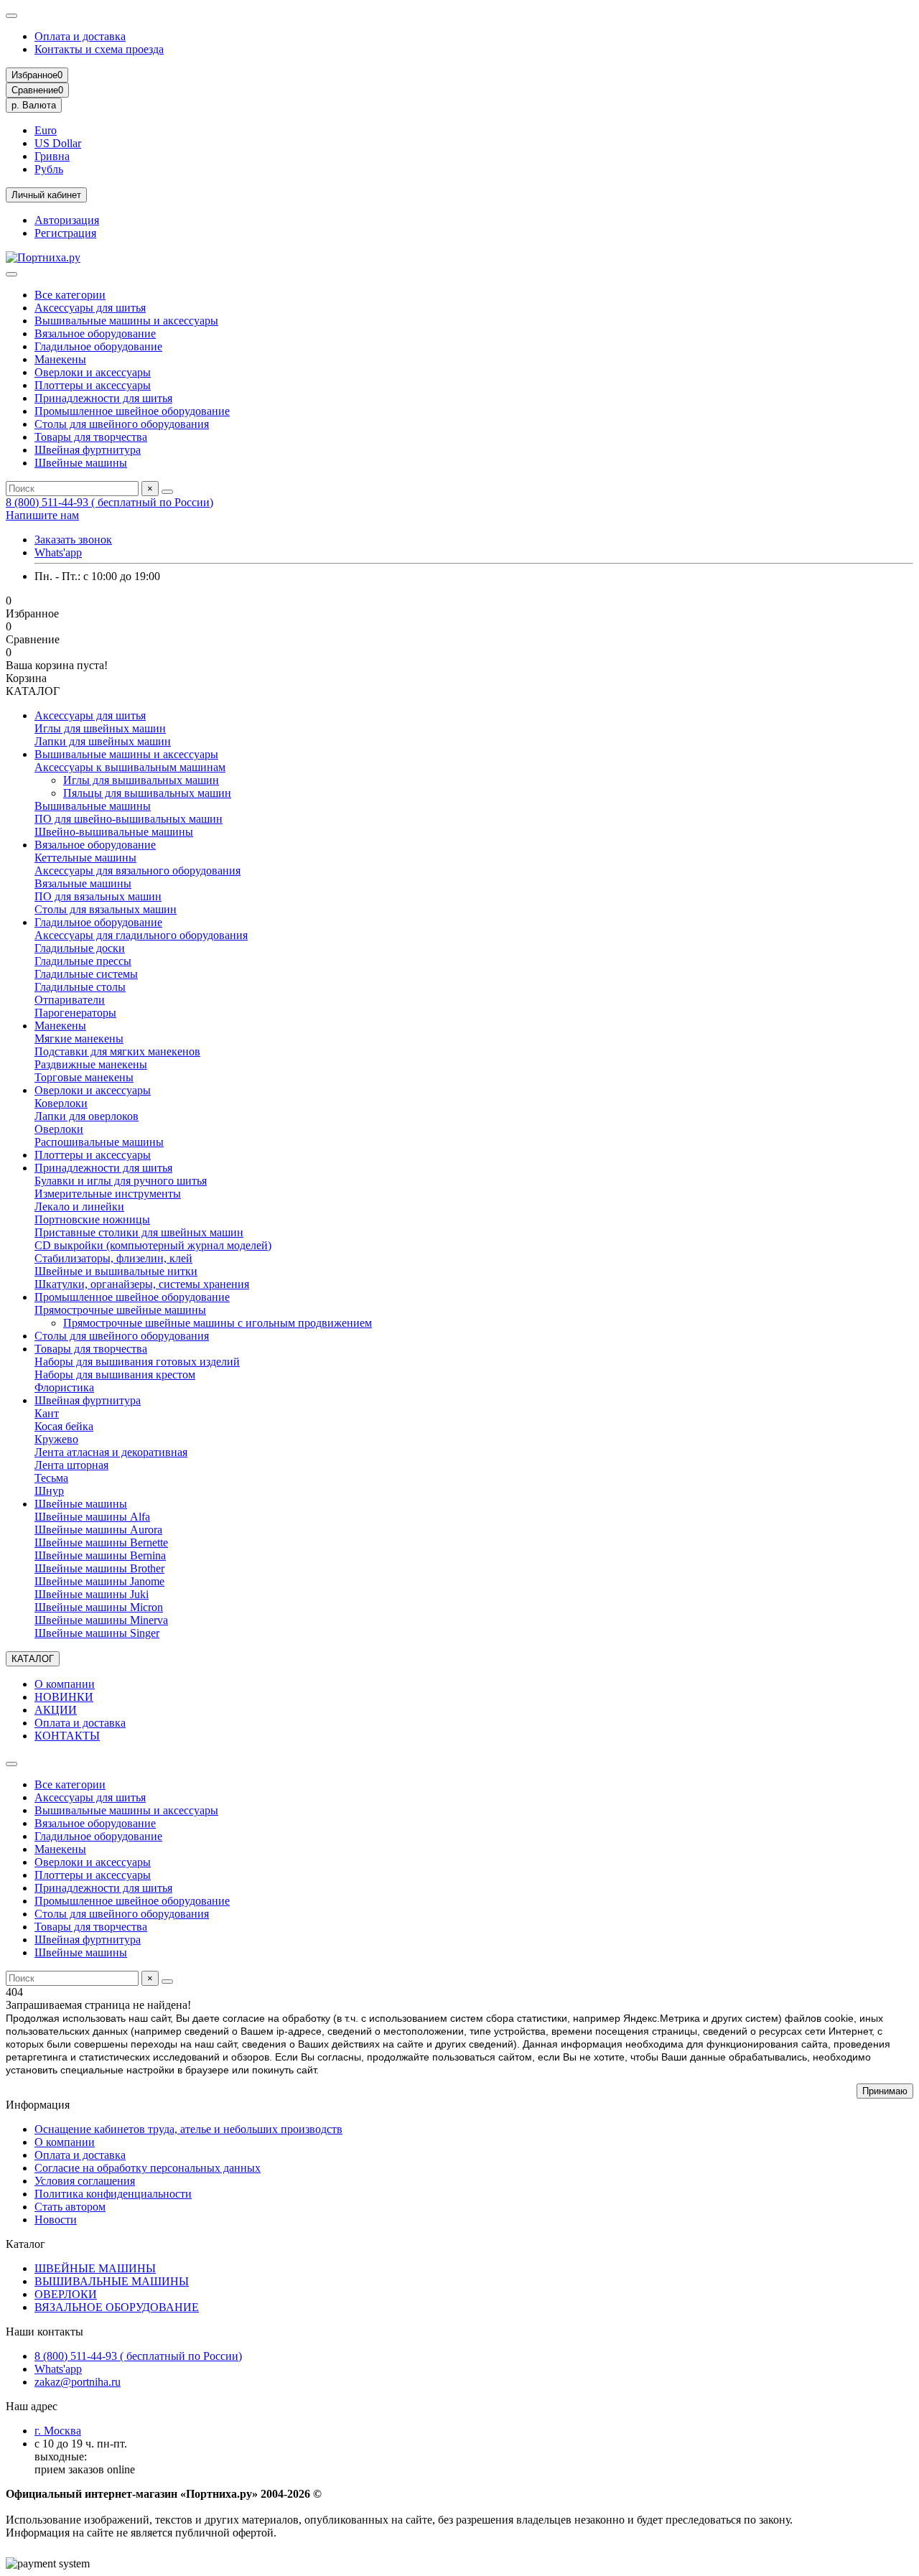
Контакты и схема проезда (99, 49)
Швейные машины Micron (99, 1607)
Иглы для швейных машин (100, 728)
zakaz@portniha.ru (78, 2382)
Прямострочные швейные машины (120, 1310)
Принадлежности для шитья (103, 398)
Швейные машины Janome (99, 1581)
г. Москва (58, 2431)
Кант (47, 1413)
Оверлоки (59, 1129)
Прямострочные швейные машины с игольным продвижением (218, 1323)
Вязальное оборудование (95, 333)
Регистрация (65, 233)
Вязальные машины (83, 883)
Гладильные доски (80, 948)
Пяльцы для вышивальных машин (147, 793)
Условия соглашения (85, 2181)
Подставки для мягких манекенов (117, 1051)
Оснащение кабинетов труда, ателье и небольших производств (188, 2129)
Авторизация (67, 220)
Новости (56, 2220)
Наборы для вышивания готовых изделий (137, 1362)
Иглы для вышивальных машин (141, 780)
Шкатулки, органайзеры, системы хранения (142, 1284)
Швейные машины (81, 463)
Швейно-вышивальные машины (114, 832)
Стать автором (70, 2207)
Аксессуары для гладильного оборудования (141, 935)
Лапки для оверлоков (87, 1116)
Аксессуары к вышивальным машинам (130, 767)
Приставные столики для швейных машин (139, 1232)
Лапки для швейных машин (103, 741)
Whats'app (58, 552)
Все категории (70, 295)
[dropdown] (11, 16)
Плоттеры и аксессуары (93, 385)
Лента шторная (71, 1465)
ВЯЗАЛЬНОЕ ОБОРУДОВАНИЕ (117, 2307)
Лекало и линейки (79, 1207)
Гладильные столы (80, 987)
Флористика (64, 1387)
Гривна (52, 156)
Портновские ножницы (92, 1219)
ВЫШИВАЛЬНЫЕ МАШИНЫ (112, 2281)
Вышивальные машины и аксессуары (126, 321)
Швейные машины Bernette (101, 1543)
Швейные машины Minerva (101, 1620)
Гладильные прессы (83, 961)
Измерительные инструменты (108, 1194)
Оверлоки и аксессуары (93, 372)
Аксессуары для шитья (90, 308)
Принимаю (885, 2091)
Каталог (25, 2244)
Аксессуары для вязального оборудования (137, 871)
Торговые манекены (84, 1077)
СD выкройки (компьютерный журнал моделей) (153, 1245)
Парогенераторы (75, 1013)
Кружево (56, 1439)
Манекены (60, 359)
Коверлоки (61, 1103)
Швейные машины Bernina (100, 1555)
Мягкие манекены (79, 1039)
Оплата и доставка (80, 36)
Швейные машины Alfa (92, 1517)
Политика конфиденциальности (113, 2194)
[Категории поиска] (11, 274)
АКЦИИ (56, 1710)
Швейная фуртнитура (88, 450)
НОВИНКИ (64, 1697)
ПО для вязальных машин (98, 896)
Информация (38, 2105)
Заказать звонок (73, 540)
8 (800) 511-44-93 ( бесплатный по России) (109, 502)
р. (34, 105)
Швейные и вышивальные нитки (116, 1271)
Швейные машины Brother (99, 1568)
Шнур (49, 1491)
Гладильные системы (86, 974)
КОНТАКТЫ (67, 1736)
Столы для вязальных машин (106, 909)
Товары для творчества (91, 437)
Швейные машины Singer (97, 1633)
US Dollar (58, 143)
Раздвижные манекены (91, 1064)
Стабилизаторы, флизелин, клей (113, 1258)
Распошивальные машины (99, 1142)
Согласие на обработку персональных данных (148, 2168)
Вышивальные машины (93, 806)
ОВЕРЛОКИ (66, 2294)
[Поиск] (167, 492)
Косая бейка (64, 1426)
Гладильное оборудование (98, 346)
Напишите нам (42, 515)
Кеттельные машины (85, 858)
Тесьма (51, 1478)
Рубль (49, 169)
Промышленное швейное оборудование (132, 411)
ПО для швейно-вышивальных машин (129, 819)
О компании (65, 1684)
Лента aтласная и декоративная (111, 1452)
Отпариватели (70, 1000)
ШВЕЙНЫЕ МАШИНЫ (95, 2268)
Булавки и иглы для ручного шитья (121, 1181)
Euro (46, 130)
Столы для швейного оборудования (122, 424)
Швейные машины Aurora (98, 1530)
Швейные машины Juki (92, 1594)
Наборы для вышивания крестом (115, 1375)
